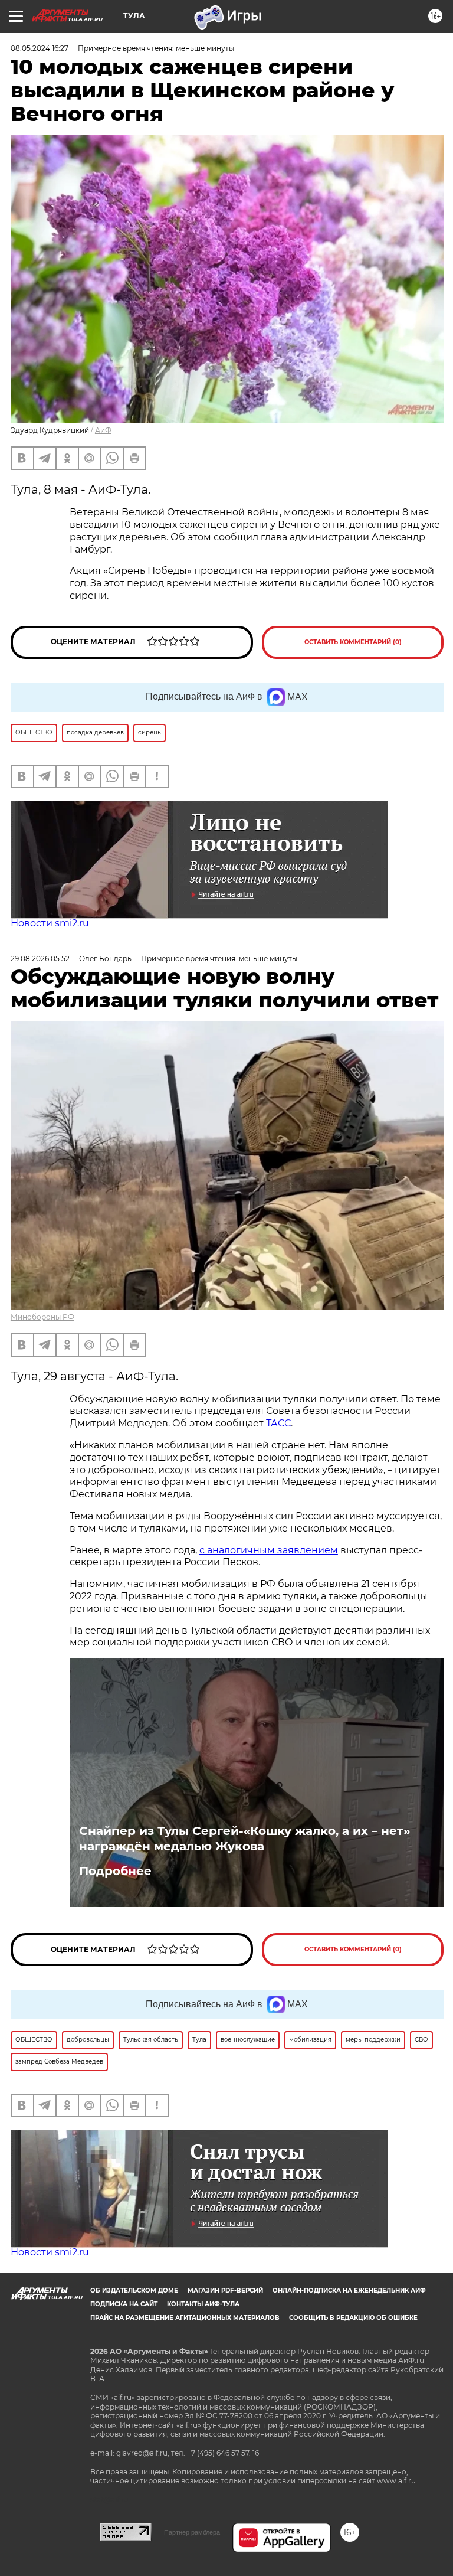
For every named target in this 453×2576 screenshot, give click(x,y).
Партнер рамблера (192, 2532)
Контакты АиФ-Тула (203, 2304)
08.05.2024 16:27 (40, 48)
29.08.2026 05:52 (40, 959)
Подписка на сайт (124, 2304)
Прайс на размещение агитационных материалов (185, 2318)
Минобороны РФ (42, 1317)
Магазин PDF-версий (225, 2291)
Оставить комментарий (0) (353, 642)
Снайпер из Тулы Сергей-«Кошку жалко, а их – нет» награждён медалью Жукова (244, 1839)
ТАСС (278, 1423)
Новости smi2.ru (50, 923)
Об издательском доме (134, 2291)
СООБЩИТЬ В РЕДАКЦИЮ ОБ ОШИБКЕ (353, 2318)
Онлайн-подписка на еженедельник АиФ (349, 2291)
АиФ (103, 430)
